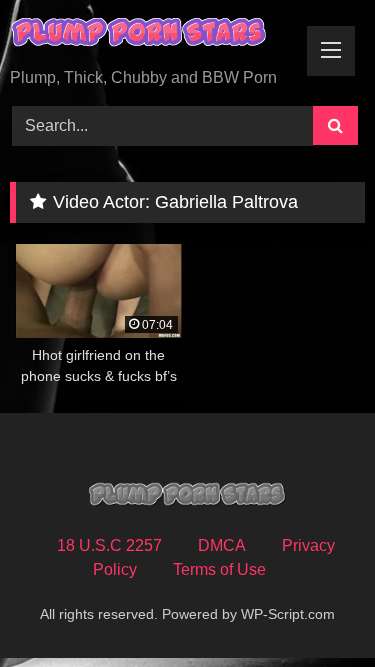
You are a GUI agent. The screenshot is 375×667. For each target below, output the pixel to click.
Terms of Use (219, 569)
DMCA (222, 545)
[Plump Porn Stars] (154, 35)
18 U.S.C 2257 (109, 545)
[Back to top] (313, 607)
